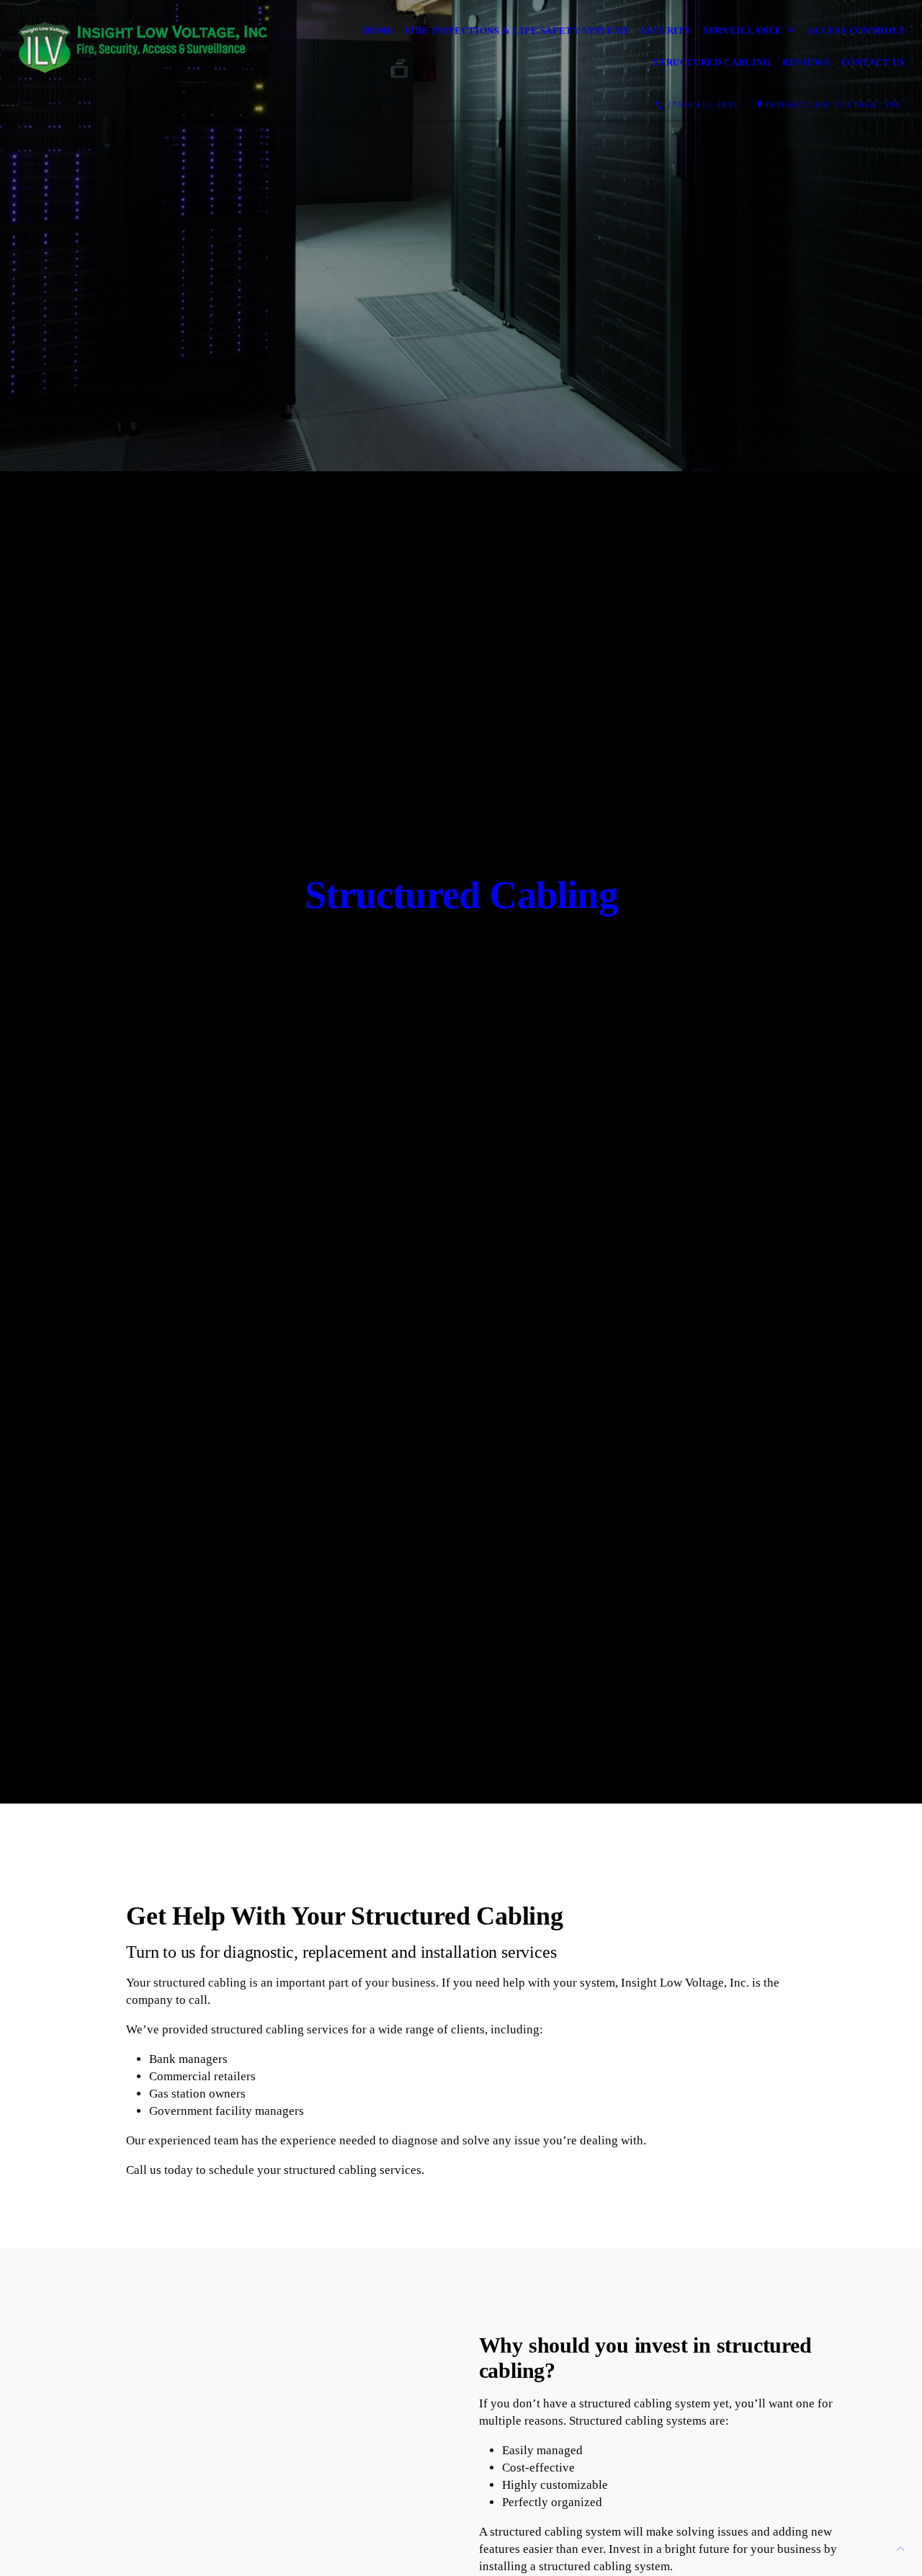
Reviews (806, 62)
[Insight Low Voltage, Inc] (144, 46)
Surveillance (743, 31)
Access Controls (856, 31)
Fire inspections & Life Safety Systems (517, 31)
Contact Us (873, 62)
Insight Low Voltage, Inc (834, 104)
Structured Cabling (712, 62)
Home (378, 31)
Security (666, 31)
